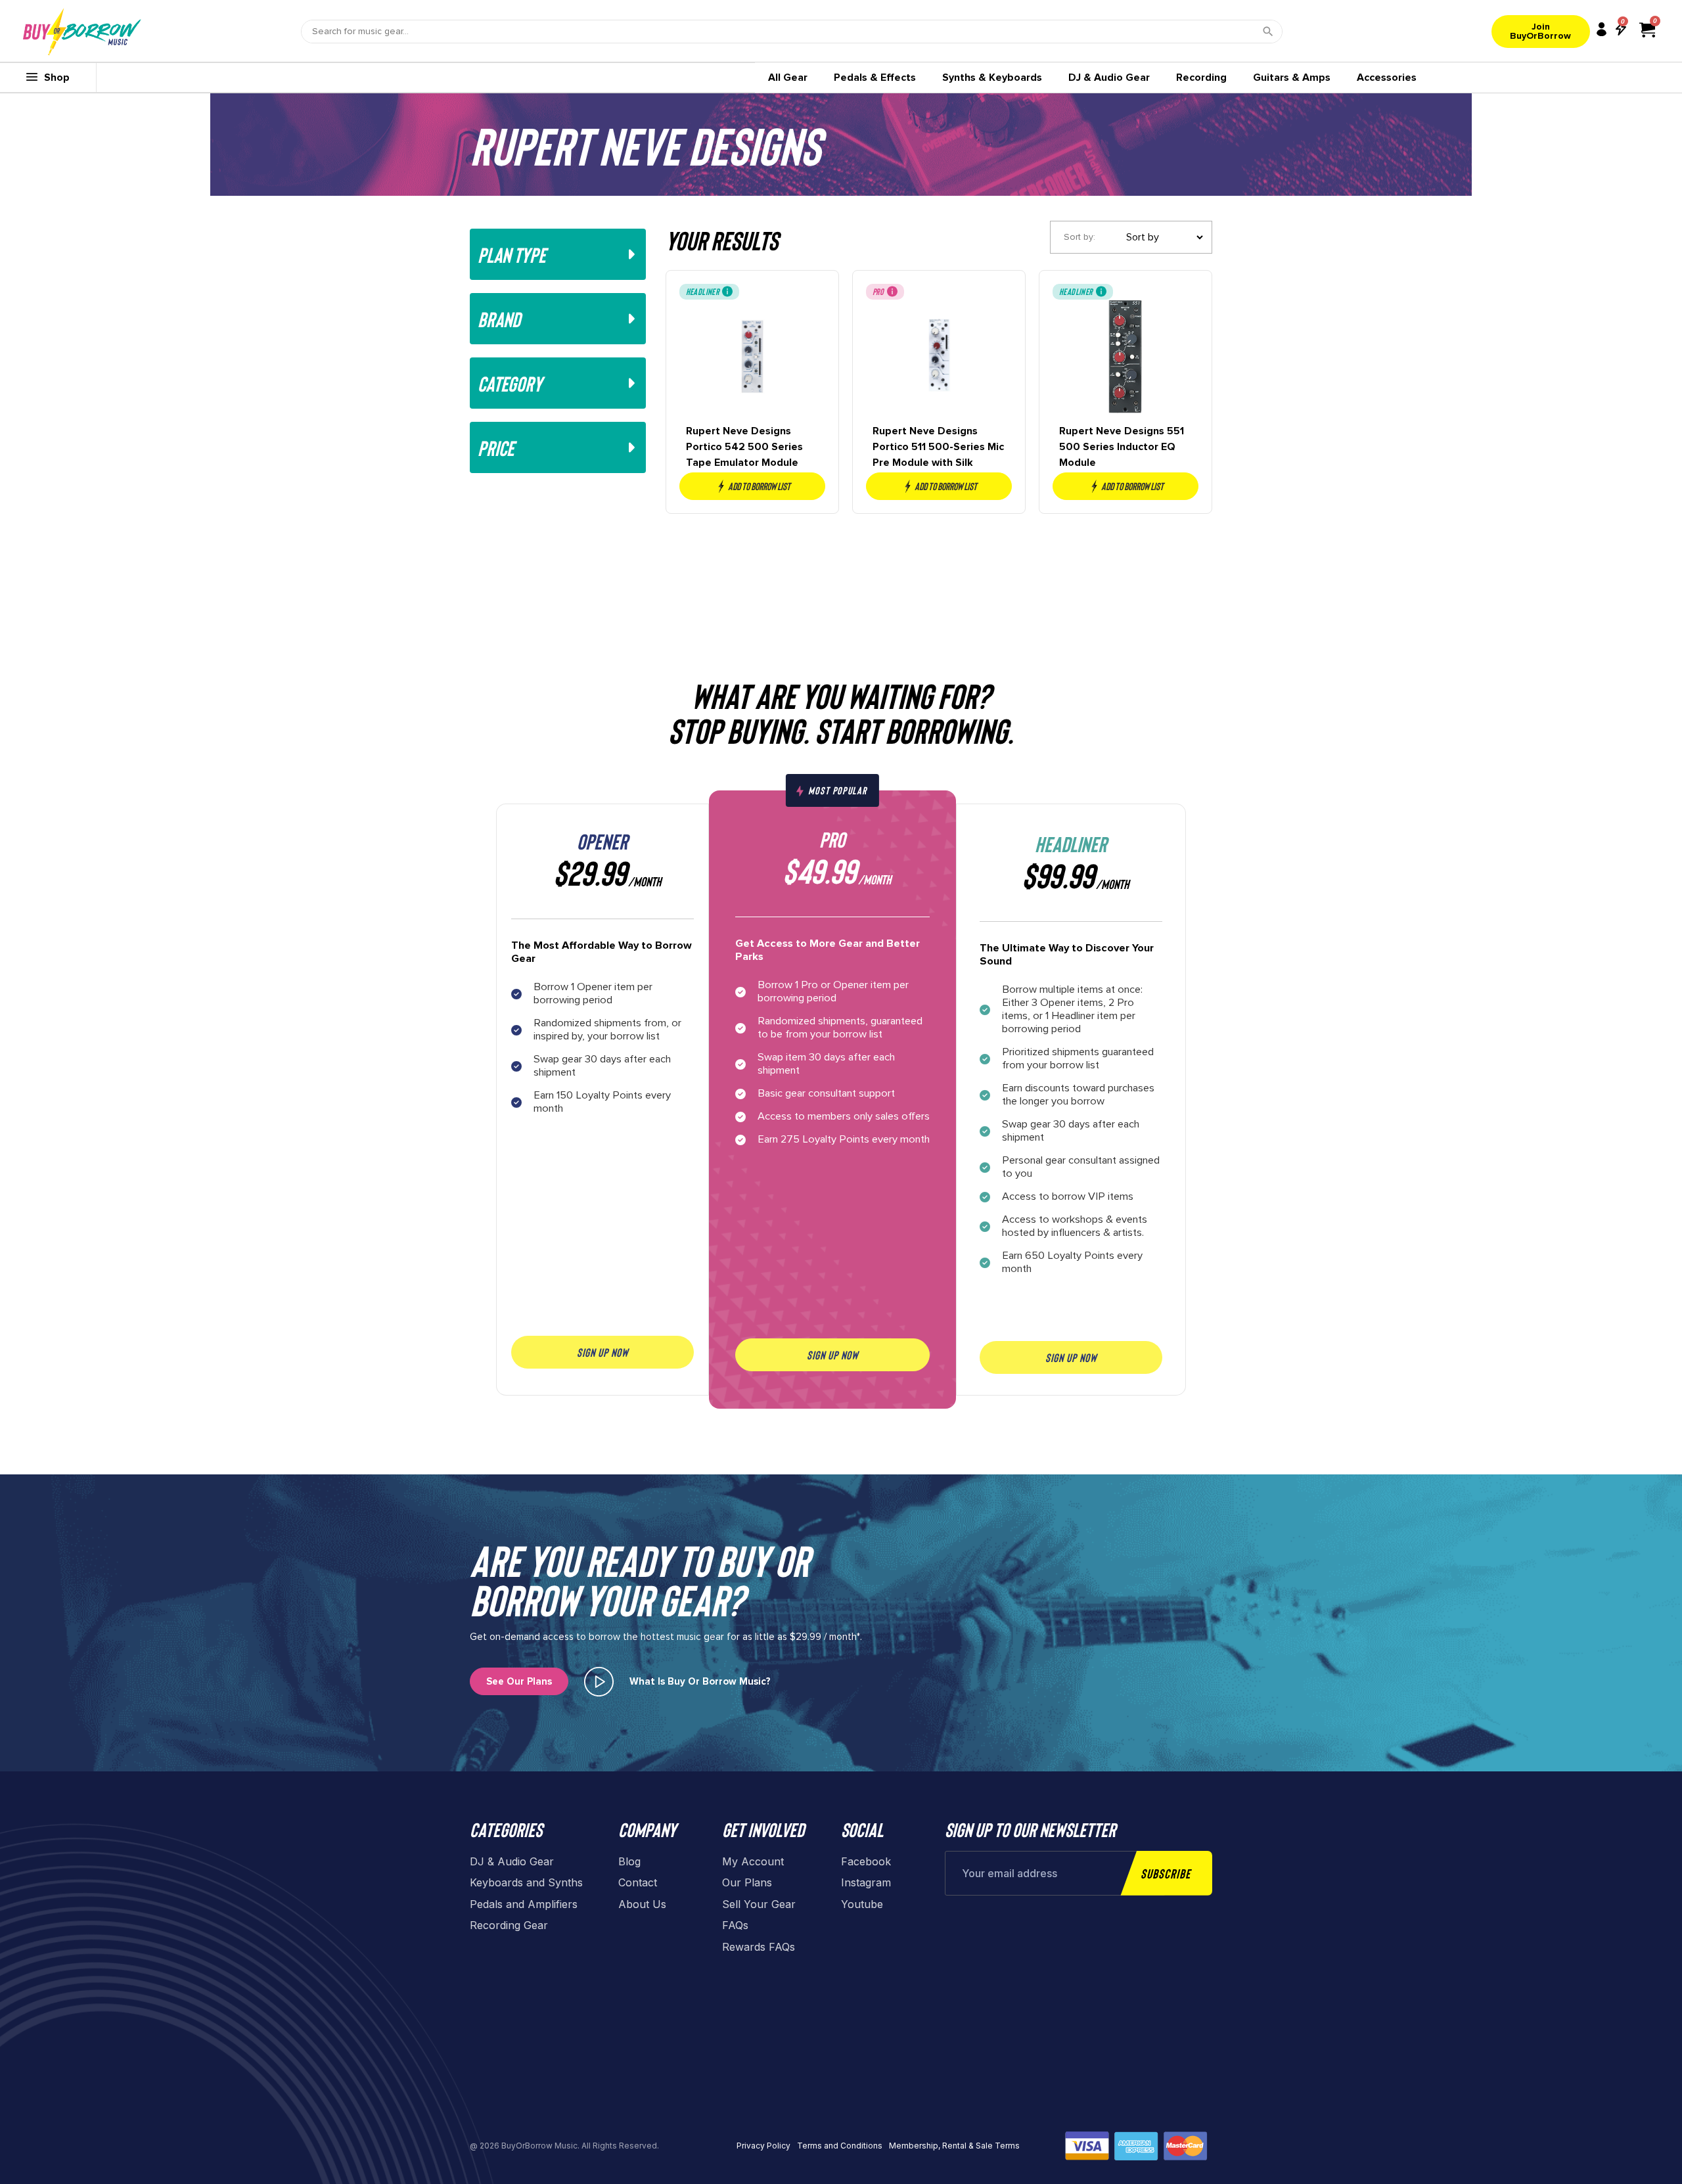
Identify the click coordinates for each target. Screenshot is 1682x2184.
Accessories (1387, 78)
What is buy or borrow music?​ (700, 1681)
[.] (599, 1682)
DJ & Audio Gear (1109, 78)
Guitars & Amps (1292, 78)
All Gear (788, 78)
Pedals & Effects (875, 78)
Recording (1201, 78)
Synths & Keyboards (992, 78)
